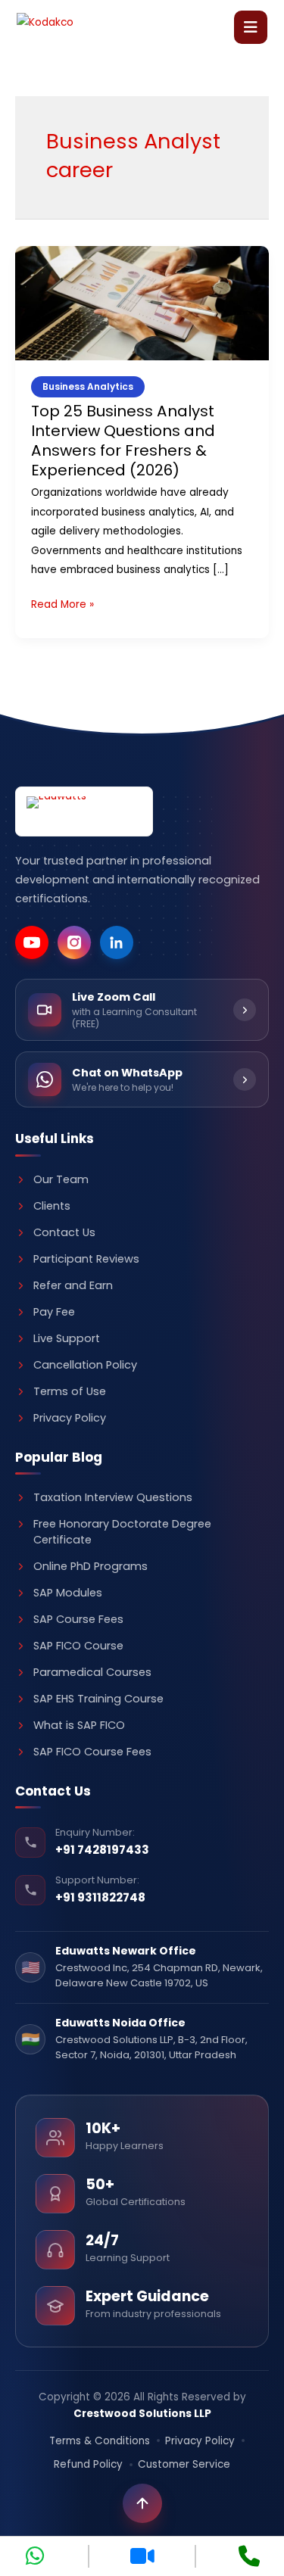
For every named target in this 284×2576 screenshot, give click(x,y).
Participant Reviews (86, 1259)
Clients (52, 1206)
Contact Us (64, 1232)
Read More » (62, 603)
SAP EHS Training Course (98, 1699)
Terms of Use (70, 1391)
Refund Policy (88, 2464)
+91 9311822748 (100, 1897)
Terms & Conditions (100, 2441)
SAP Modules (68, 1593)
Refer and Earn (73, 1285)
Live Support (67, 1338)
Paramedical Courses (92, 1672)
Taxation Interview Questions (113, 1497)
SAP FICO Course (78, 1646)
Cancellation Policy (85, 1365)
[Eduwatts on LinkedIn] (117, 942)
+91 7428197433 (102, 1850)
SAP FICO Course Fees (92, 1752)
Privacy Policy (70, 1418)
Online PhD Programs (91, 1566)
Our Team (61, 1179)
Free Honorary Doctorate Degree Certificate (122, 1532)
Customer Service (184, 2464)
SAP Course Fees (78, 1619)
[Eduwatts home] (84, 812)
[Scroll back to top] (142, 2503)
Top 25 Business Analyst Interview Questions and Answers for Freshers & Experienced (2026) (123, 441)
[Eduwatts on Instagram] (74, 942)
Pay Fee (54, 1312)
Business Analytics (88, 386)
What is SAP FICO (79, 1725)
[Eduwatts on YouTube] (32, 942)
